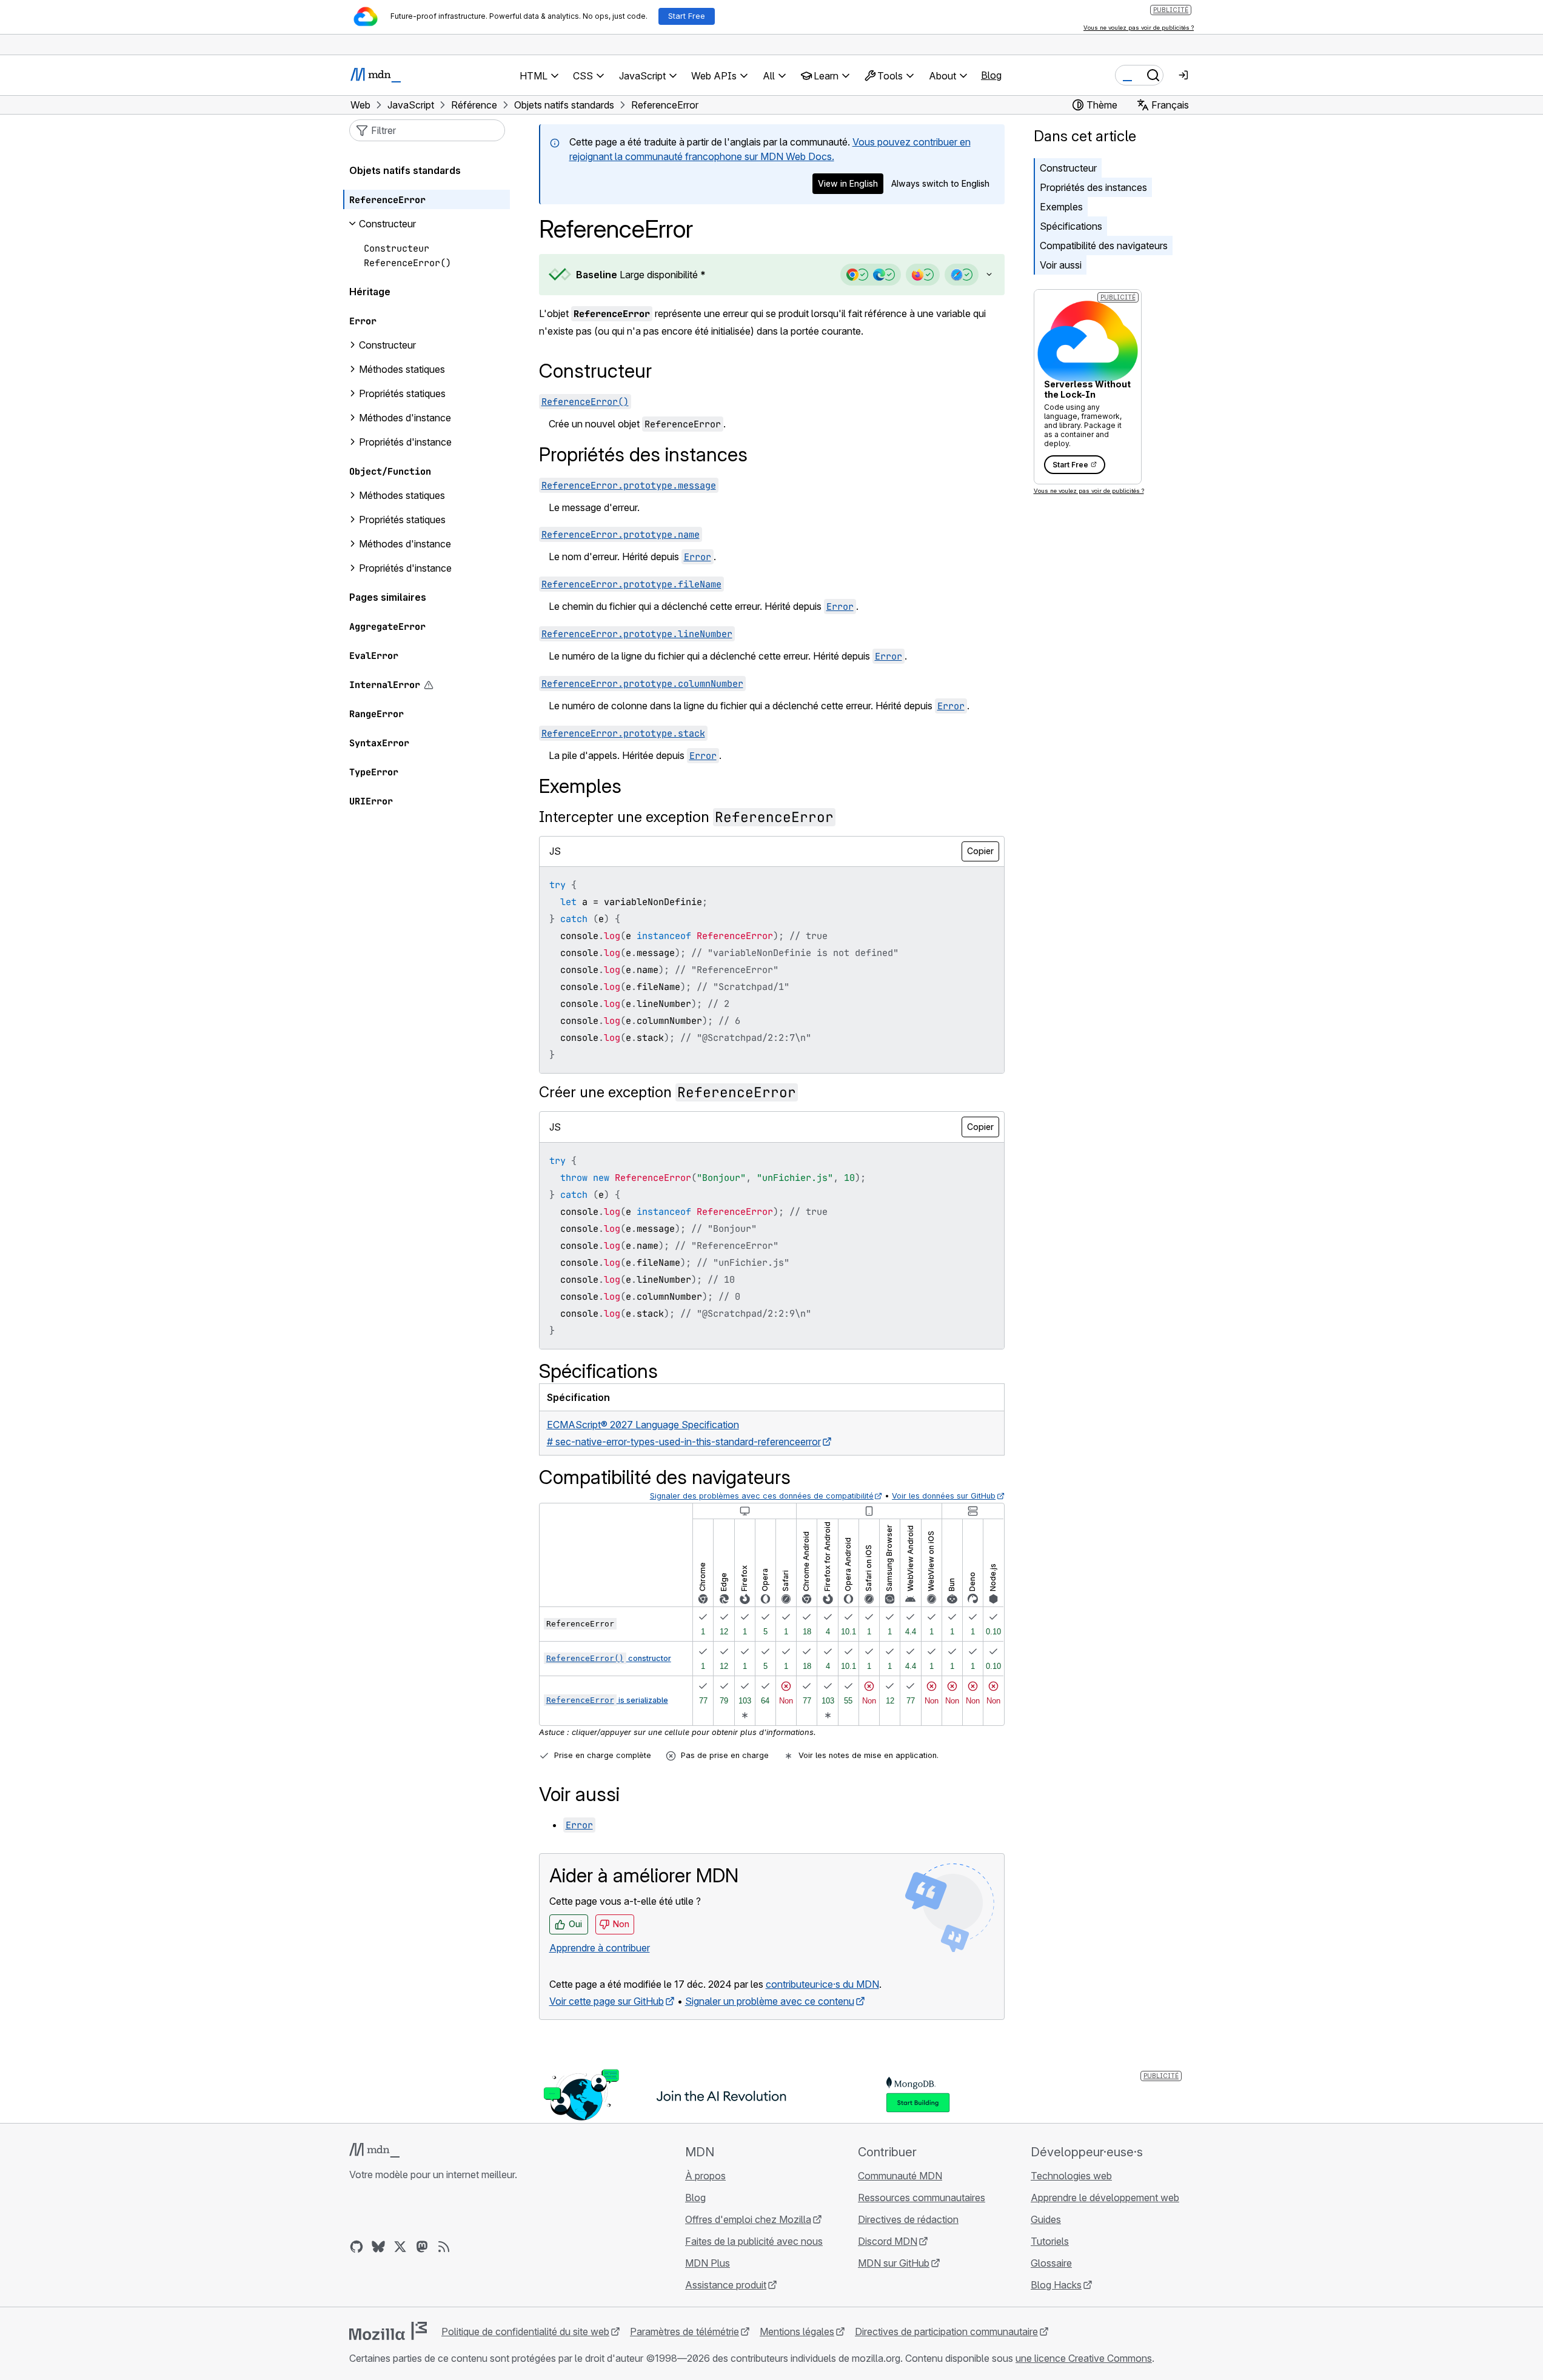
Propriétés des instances (1093, 187)
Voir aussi (1061, 265)
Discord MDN (888, 2241)
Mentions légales (797, 2332)
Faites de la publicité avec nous (754, 2241)
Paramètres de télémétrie (684, 2332)
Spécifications (1071, 226)
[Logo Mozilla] (388, 2331)
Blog (991, 75)
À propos (705, 2176)
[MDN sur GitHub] (356, 2247)
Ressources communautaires (922, 2198)
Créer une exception (668, 1092)
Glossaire (1051, 2263)
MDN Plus (708, 2263)
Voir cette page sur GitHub (607, 2001)
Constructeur (1068, 168)
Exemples (1061, 207)
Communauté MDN (900, 2176)
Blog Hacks (1056, 2285)
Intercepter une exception (686, 817)
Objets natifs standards (405, 170)
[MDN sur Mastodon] (422, 2247)
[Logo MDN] (374, 2150)
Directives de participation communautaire (946, 2332)
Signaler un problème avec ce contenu (770, 2001)
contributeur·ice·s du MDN (822, 1984)
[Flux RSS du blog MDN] (444, 2247)
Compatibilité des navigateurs (1104, 246)
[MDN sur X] (400, 2247)
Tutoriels (1050, 2241)
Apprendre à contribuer (600, 1948)
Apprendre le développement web (1105, 2198)
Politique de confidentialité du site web (525, 2332)
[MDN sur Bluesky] (378, 2247)
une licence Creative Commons (1084, 2358)
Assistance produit (726, 2285)
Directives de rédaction (908, 2219)
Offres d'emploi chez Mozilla (748, 2219)
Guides (1046, 2219)
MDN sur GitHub (894, 2263)
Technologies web (1071, 2176)
